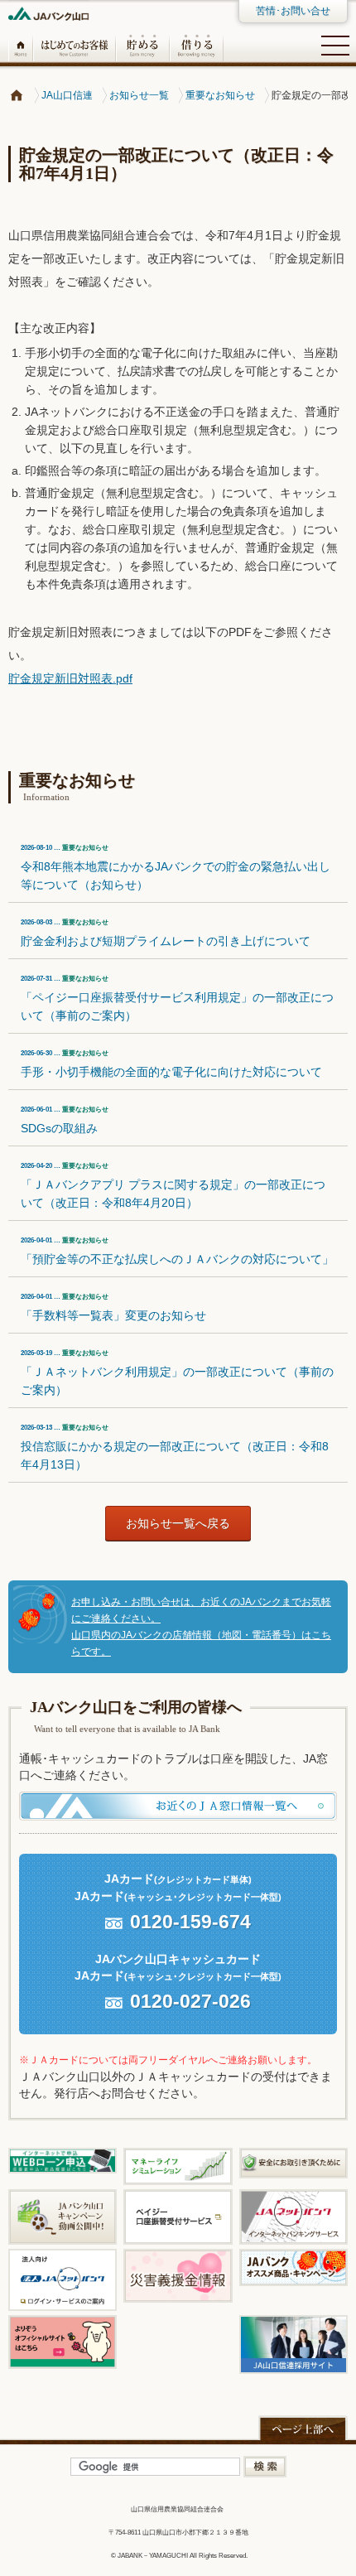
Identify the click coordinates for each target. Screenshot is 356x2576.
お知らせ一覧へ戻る (178, 1523)
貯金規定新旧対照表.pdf (70, 678)
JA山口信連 (67, 95)
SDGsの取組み (65, 1120)
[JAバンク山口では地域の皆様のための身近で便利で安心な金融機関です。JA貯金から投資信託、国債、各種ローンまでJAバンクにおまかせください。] (17, 95)
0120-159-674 (190, 1922)
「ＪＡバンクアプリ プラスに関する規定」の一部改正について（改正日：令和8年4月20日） (173, 1186)
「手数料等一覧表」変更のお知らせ (113, 1307)
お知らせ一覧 (139, 95)
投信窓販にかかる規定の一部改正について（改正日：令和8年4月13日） (175, 1447)
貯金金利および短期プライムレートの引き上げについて (166, 933)
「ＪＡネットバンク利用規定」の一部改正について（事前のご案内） (177, 1373)
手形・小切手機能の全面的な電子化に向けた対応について (171, 1064)
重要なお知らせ (220, 95)
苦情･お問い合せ (293, 11)
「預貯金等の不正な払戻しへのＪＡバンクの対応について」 (177, 1251)
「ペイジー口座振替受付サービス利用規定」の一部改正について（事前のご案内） (177, 999)
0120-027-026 (190, 2001)
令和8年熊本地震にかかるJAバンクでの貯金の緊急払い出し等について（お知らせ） (176, 868)
